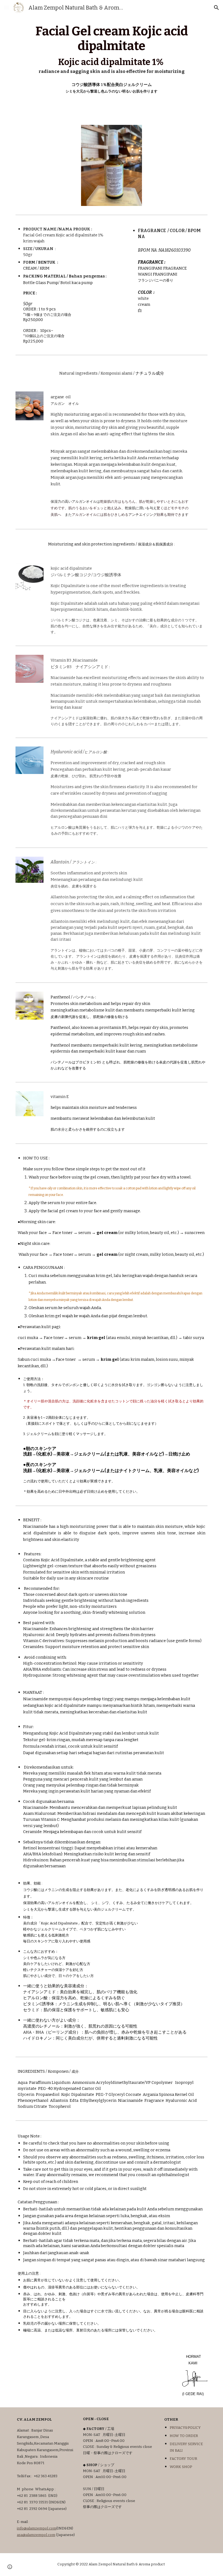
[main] (112, 59)
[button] (7, 7)
